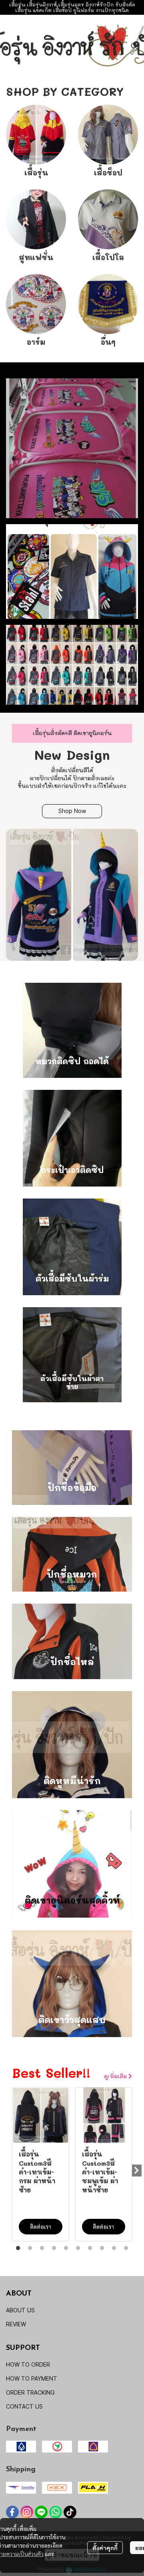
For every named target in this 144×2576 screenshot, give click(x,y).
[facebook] (12, 2512)
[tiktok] (70, 2512)
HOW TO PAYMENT (32, 2378)
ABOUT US (20, 2310)
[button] (134, 46)
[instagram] (27, 2512)
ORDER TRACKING (30, 2392)
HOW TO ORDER (28, 2364)
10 (126, 2248)
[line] (41, 2512)
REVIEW (16, 2324)
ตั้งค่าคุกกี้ (105, 2548)
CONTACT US (24, 2406)
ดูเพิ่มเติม (116, 2076)
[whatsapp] (56, 2512)
